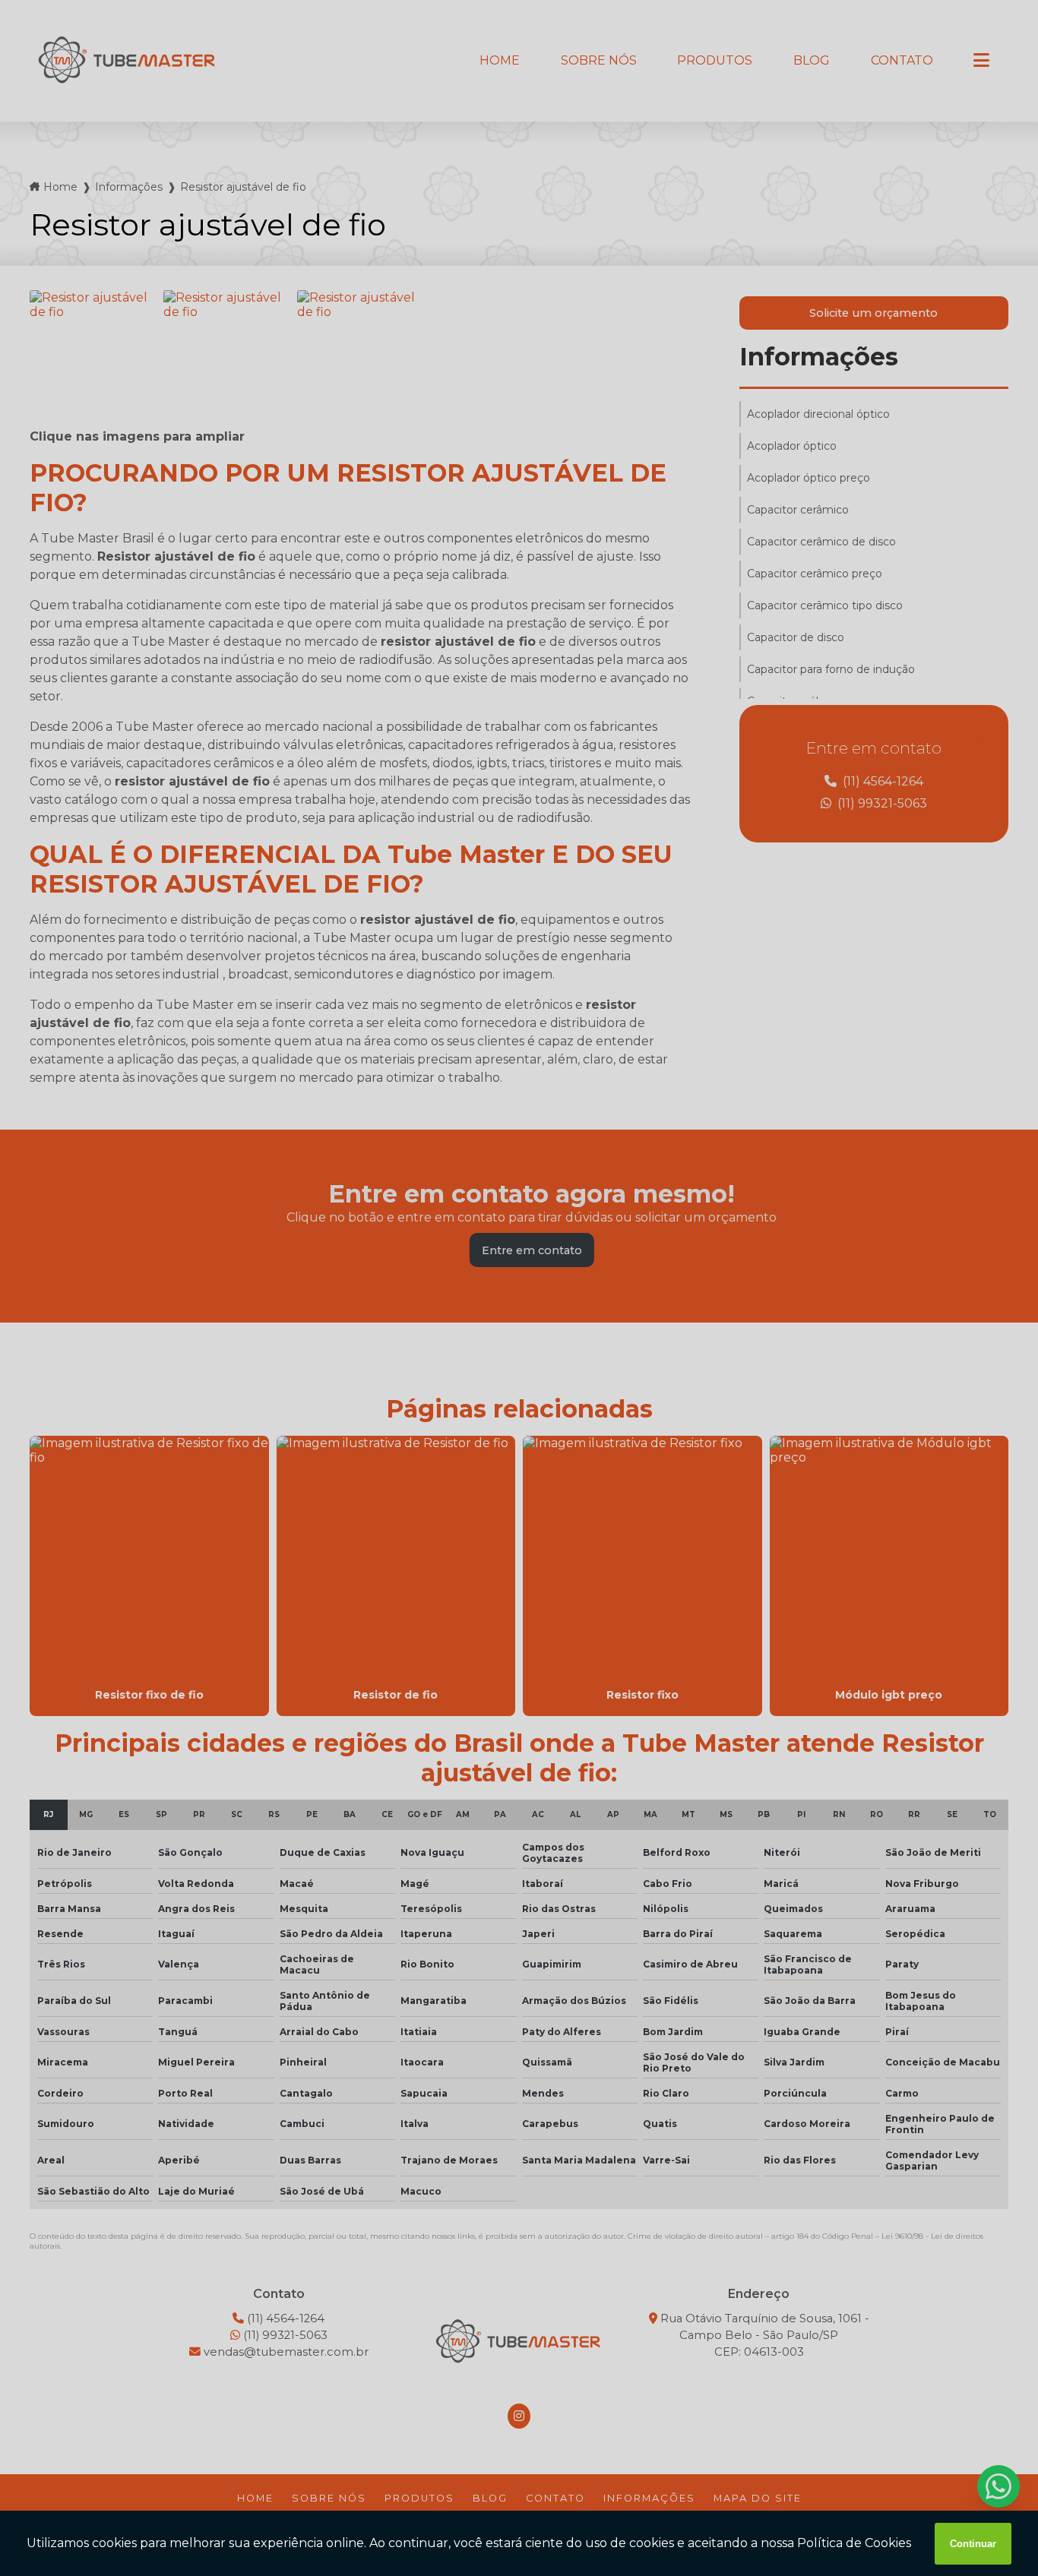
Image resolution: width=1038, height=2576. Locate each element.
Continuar (973, 2544)
